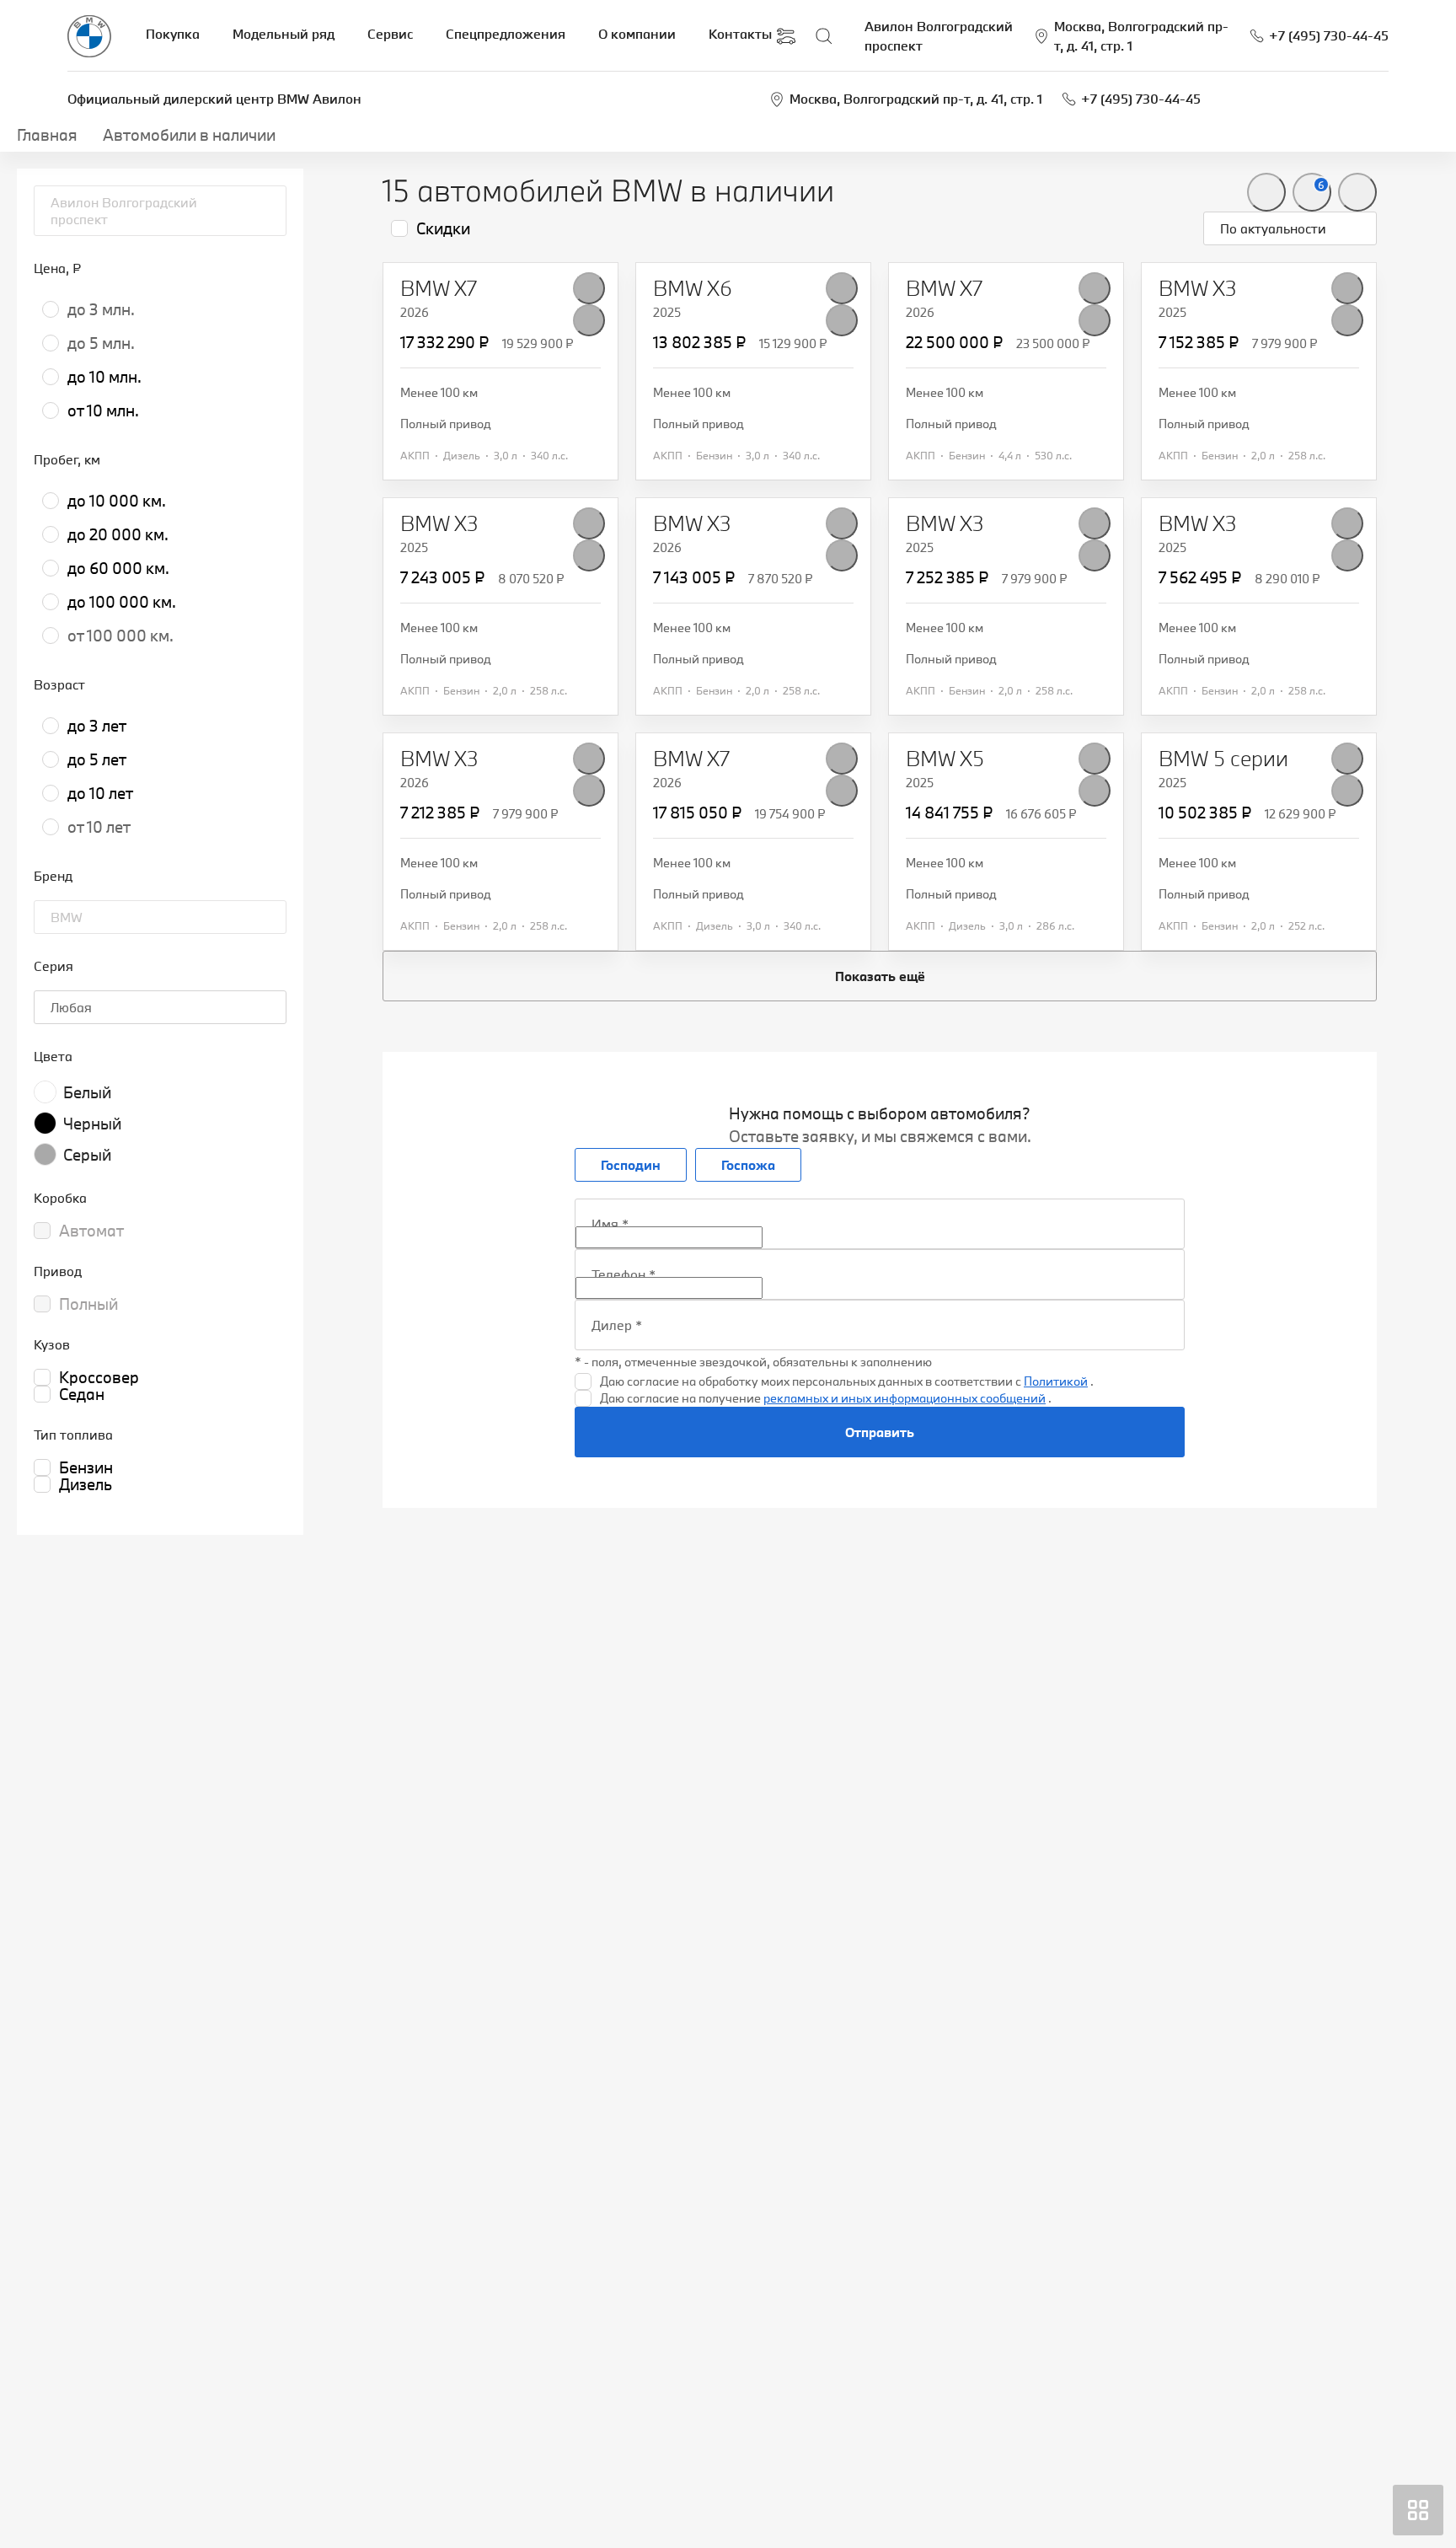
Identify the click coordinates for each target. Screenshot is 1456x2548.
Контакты (740, 34)
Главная (47, 135)
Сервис (390, 34)
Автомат (91, 1231)
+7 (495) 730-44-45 (1141, 99)
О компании (637, 34)
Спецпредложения (506, 34)
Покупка (173, 34)
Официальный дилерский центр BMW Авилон (214, 99)
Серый (87, 1155)
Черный (92, 1124)
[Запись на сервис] (786, 36)
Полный (88, 1304)
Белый (87, 1092)
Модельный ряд (284, 34)
